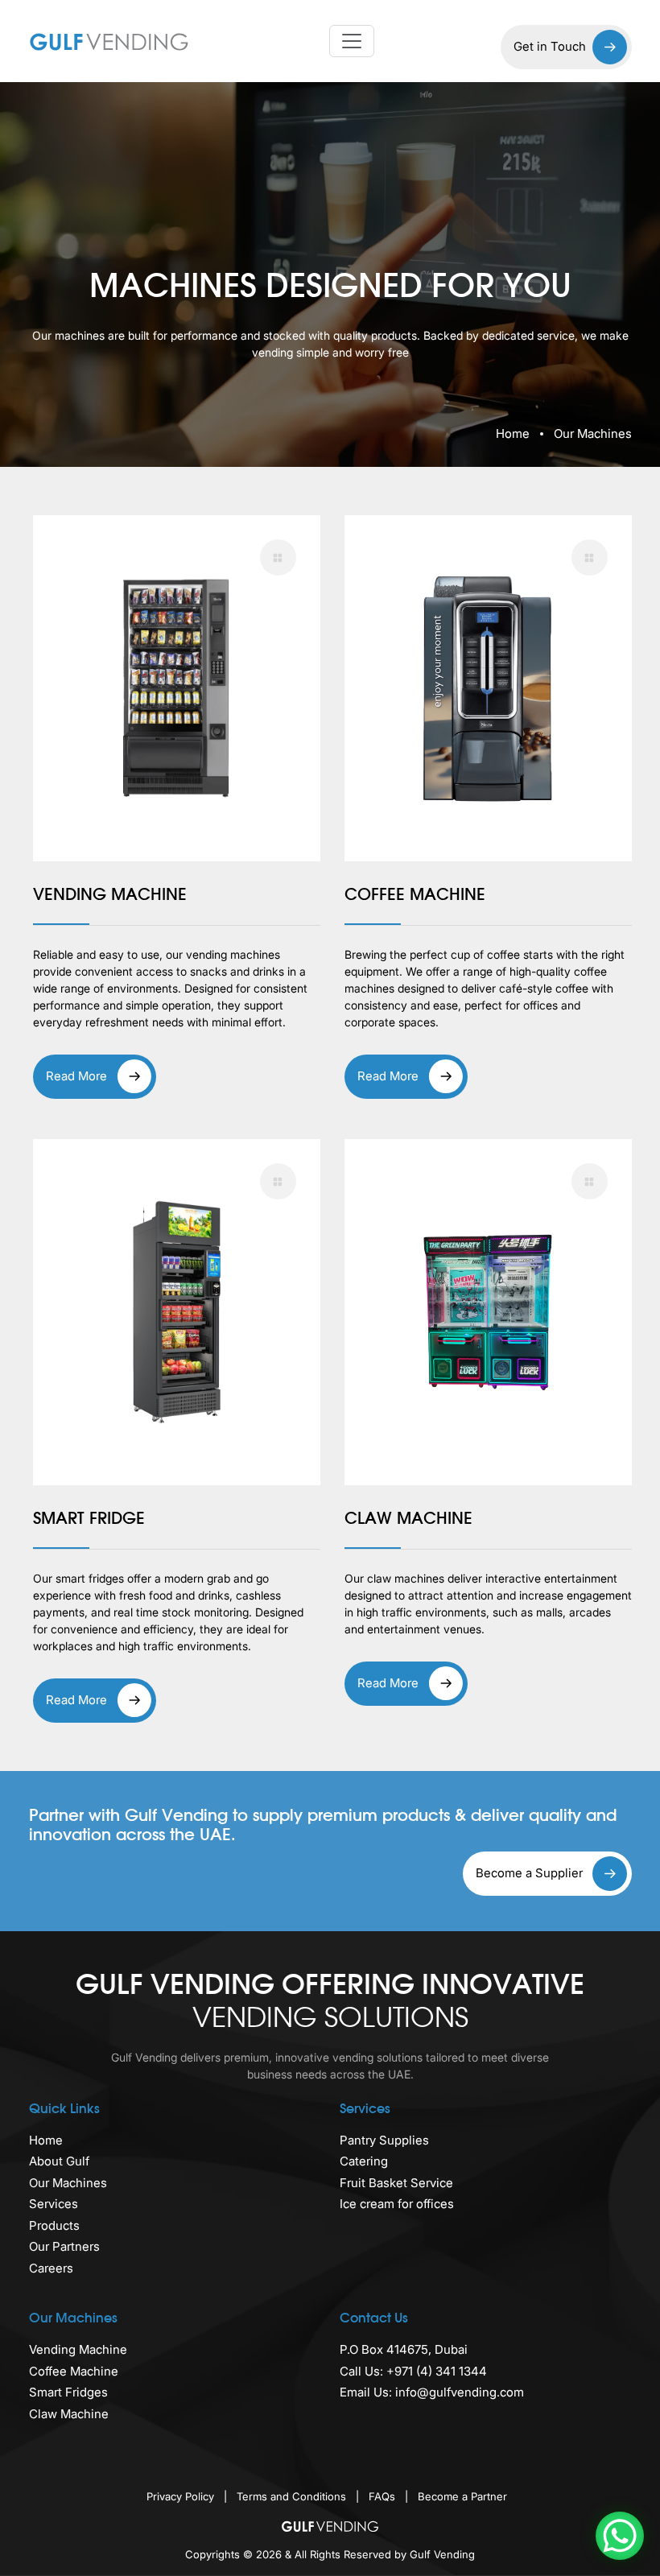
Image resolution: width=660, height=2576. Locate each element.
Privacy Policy (182, 2496)
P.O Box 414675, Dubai (404, 2349)
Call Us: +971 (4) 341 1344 (413, 2371)
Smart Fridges (68, 2392)
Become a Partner (462, 2496)
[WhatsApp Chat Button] (620, 2536)
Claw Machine (69, 2414)
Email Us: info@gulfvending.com (432, 2392)
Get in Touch (550, 46)
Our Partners (64, 2246)
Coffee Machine (74, 2371)
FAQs (384, 2496)
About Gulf (59, 2161)
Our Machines (68, 2183)
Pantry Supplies (384, 2140)
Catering (364, 2161)
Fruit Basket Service (396, 2183)
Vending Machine (78, 2349)
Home (513, 433)
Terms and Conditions (293, 2496)
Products (54, 2225)
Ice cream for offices (397, 2204)
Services (54, 2204)
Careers (51, 2268)
